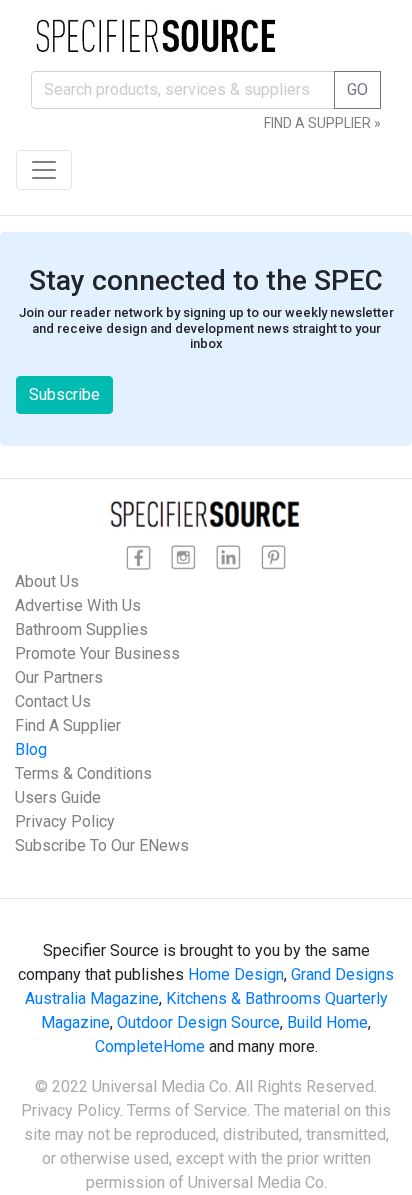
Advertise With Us (78, 605)
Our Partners (59, 677)
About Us (47, 581)
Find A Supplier (68, 725)
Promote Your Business (97, 653)
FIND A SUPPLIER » (322, 123)
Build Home (327, 1022)
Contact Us (53, 701)
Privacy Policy (65, 821)
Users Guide (58, 797)
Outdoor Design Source (198, 1022)
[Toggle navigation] (44, 170)
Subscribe (64, 394)
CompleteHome (150, 1046)
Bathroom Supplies (81, 629)
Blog (31, 749)
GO (357, 89)
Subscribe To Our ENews (102, 845)
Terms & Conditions (83, 773)
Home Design (236, 974)
